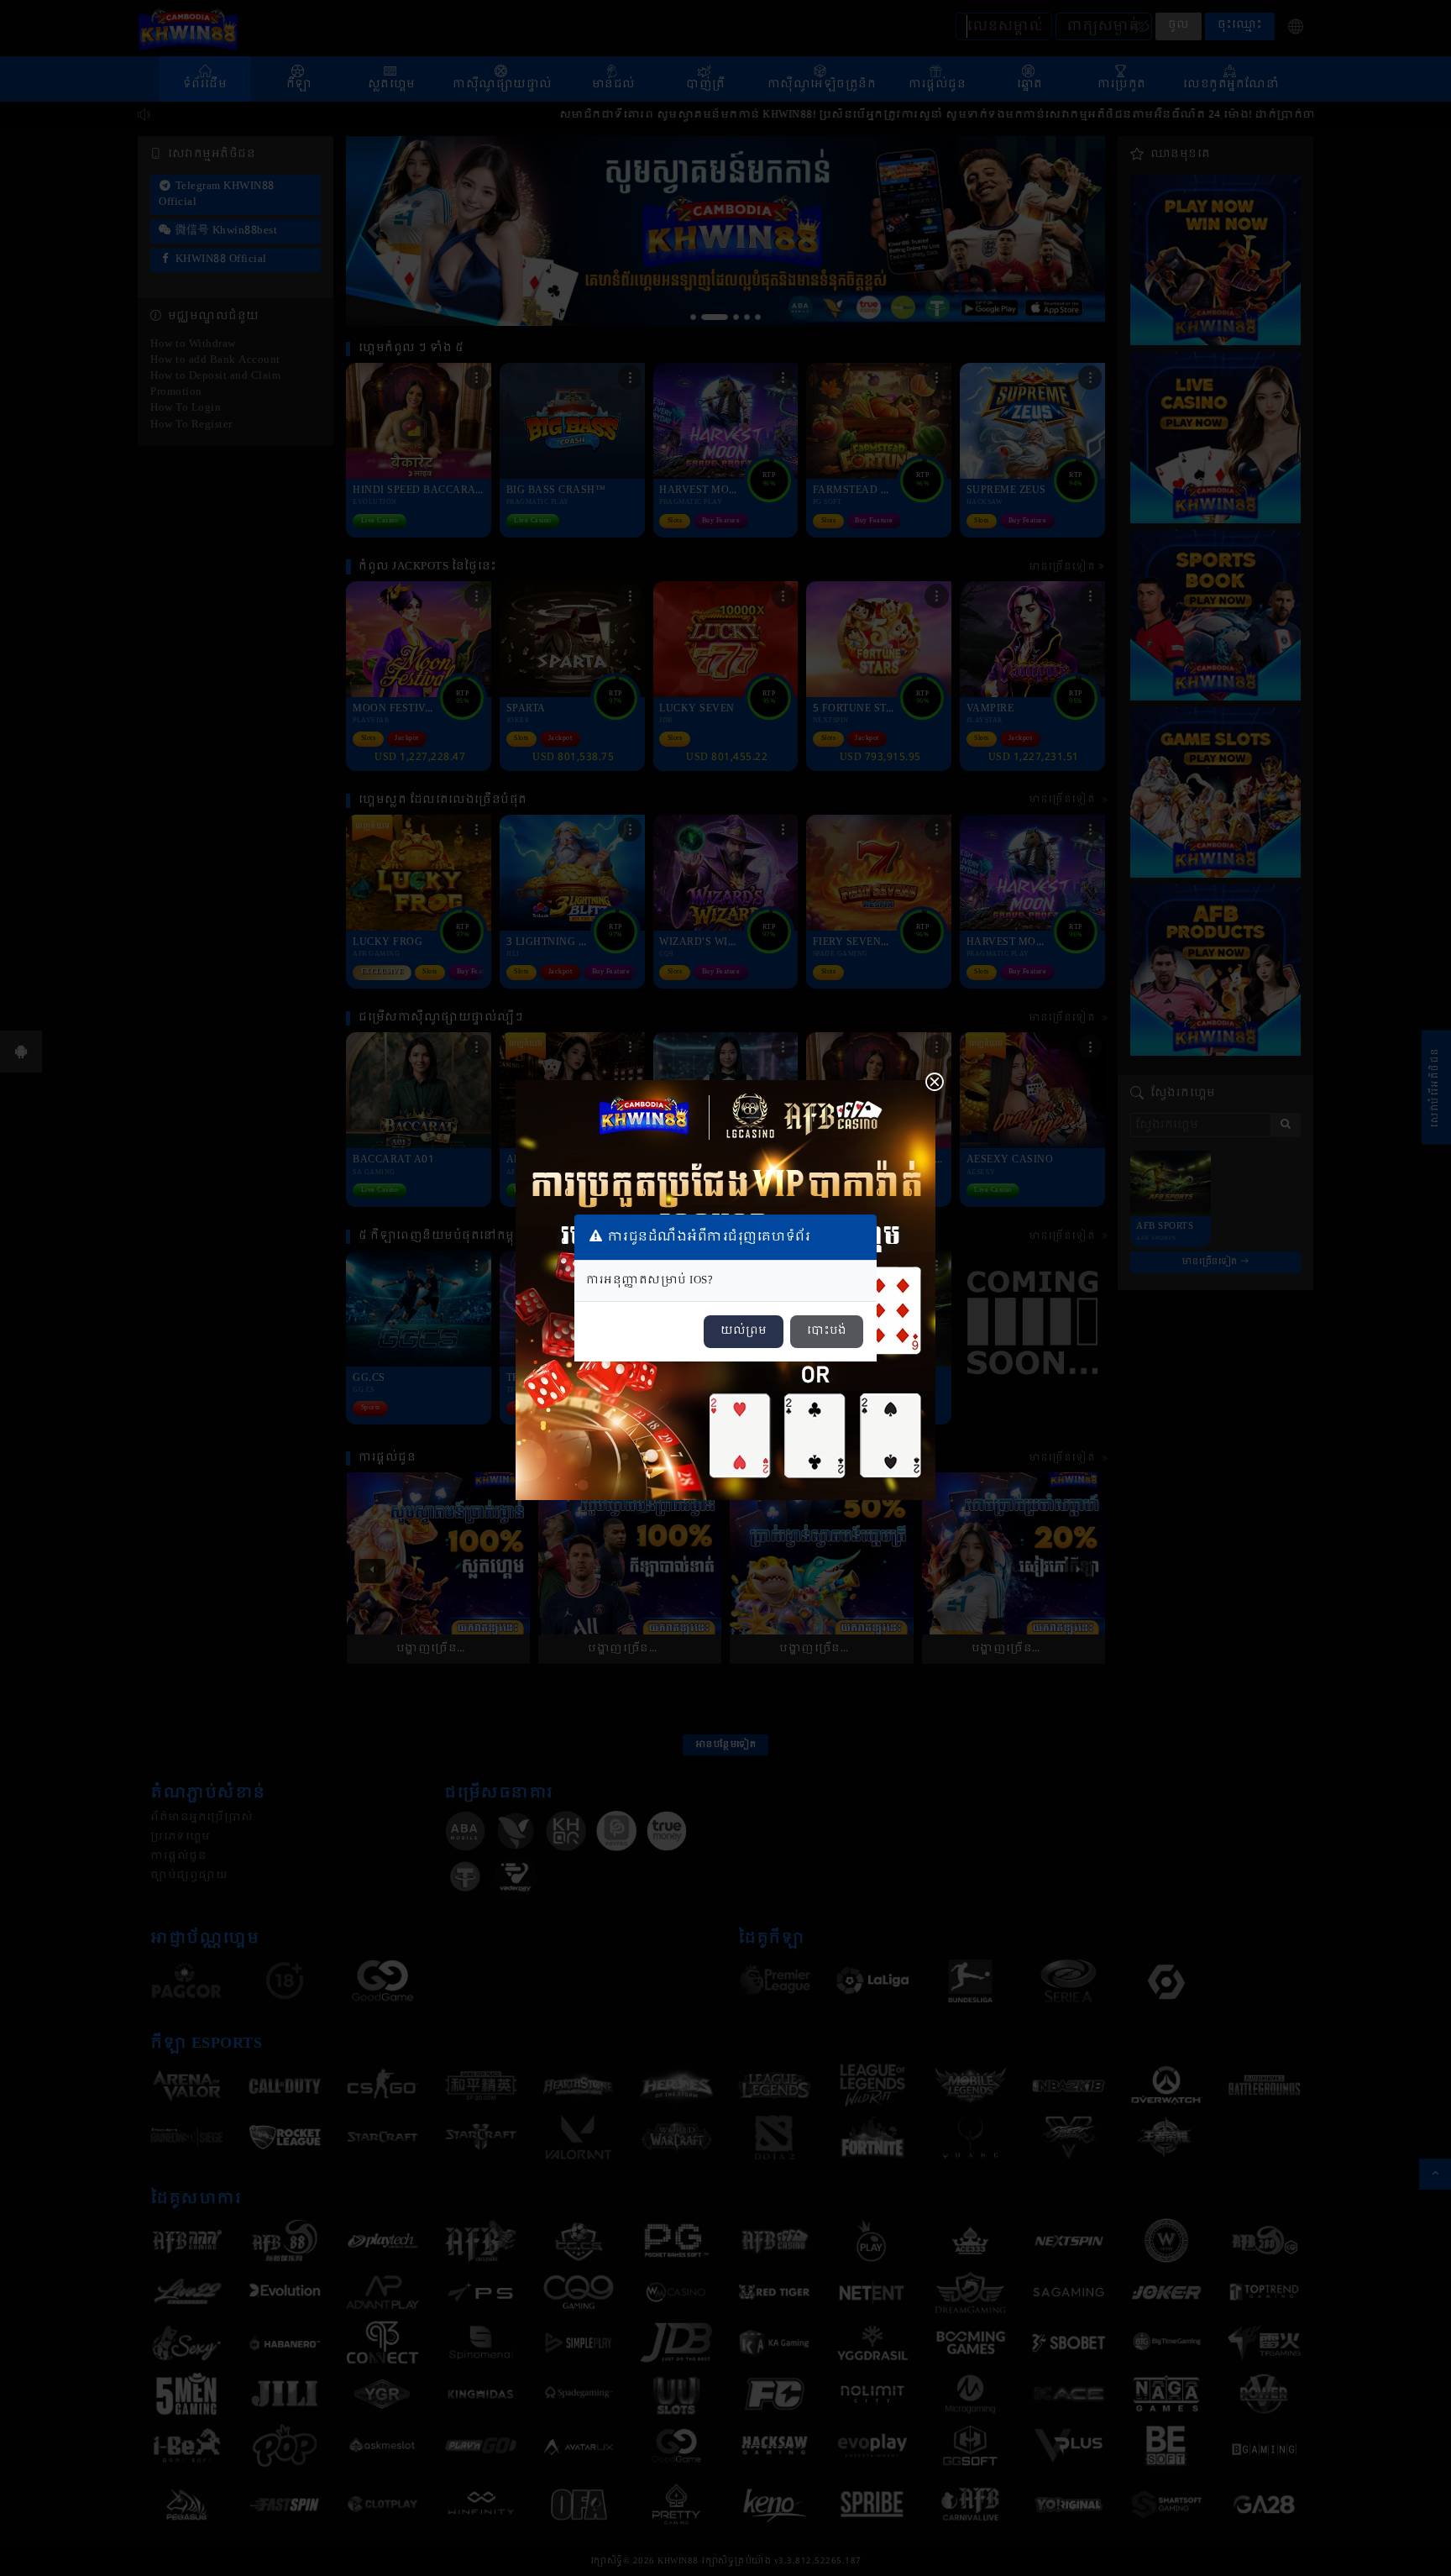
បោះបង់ (827, 1331)
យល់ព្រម (744, 1331)
